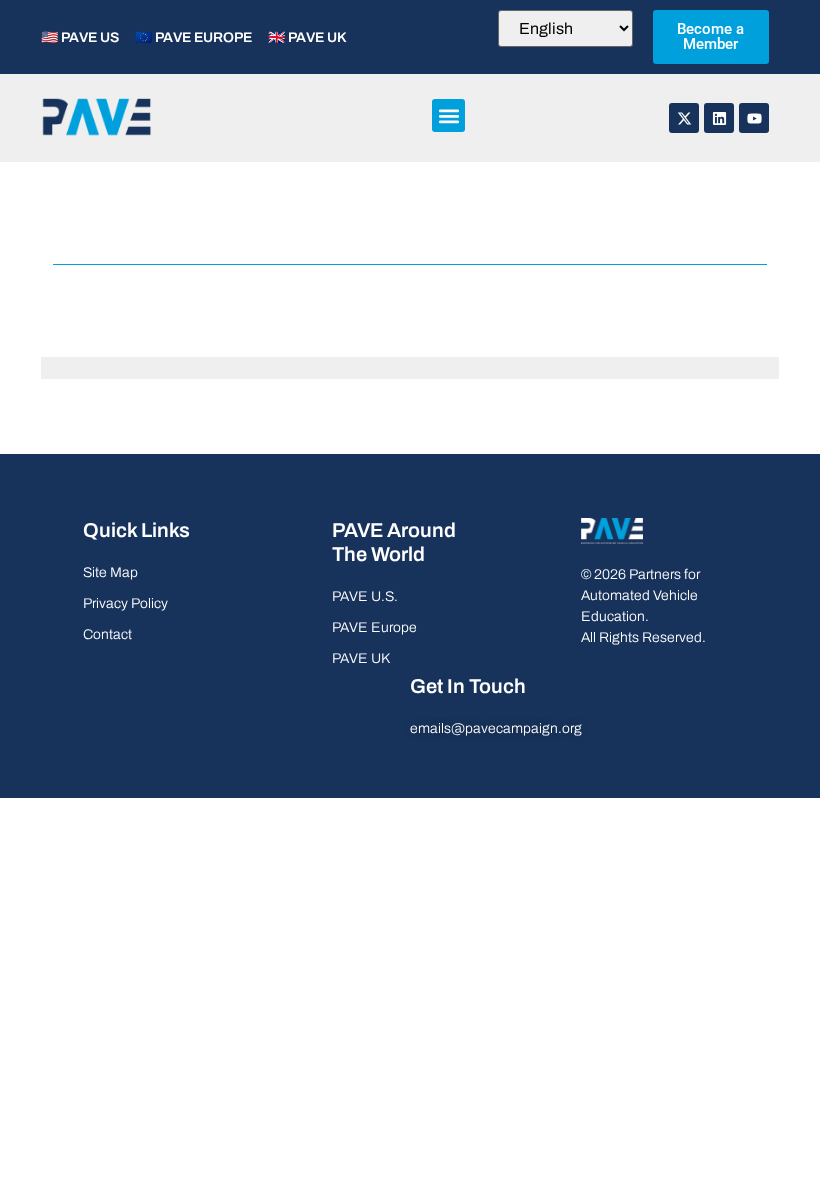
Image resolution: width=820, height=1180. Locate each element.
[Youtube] (754, 118)
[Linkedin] (719, 118)
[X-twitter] (684, 118)
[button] (448, 115)
